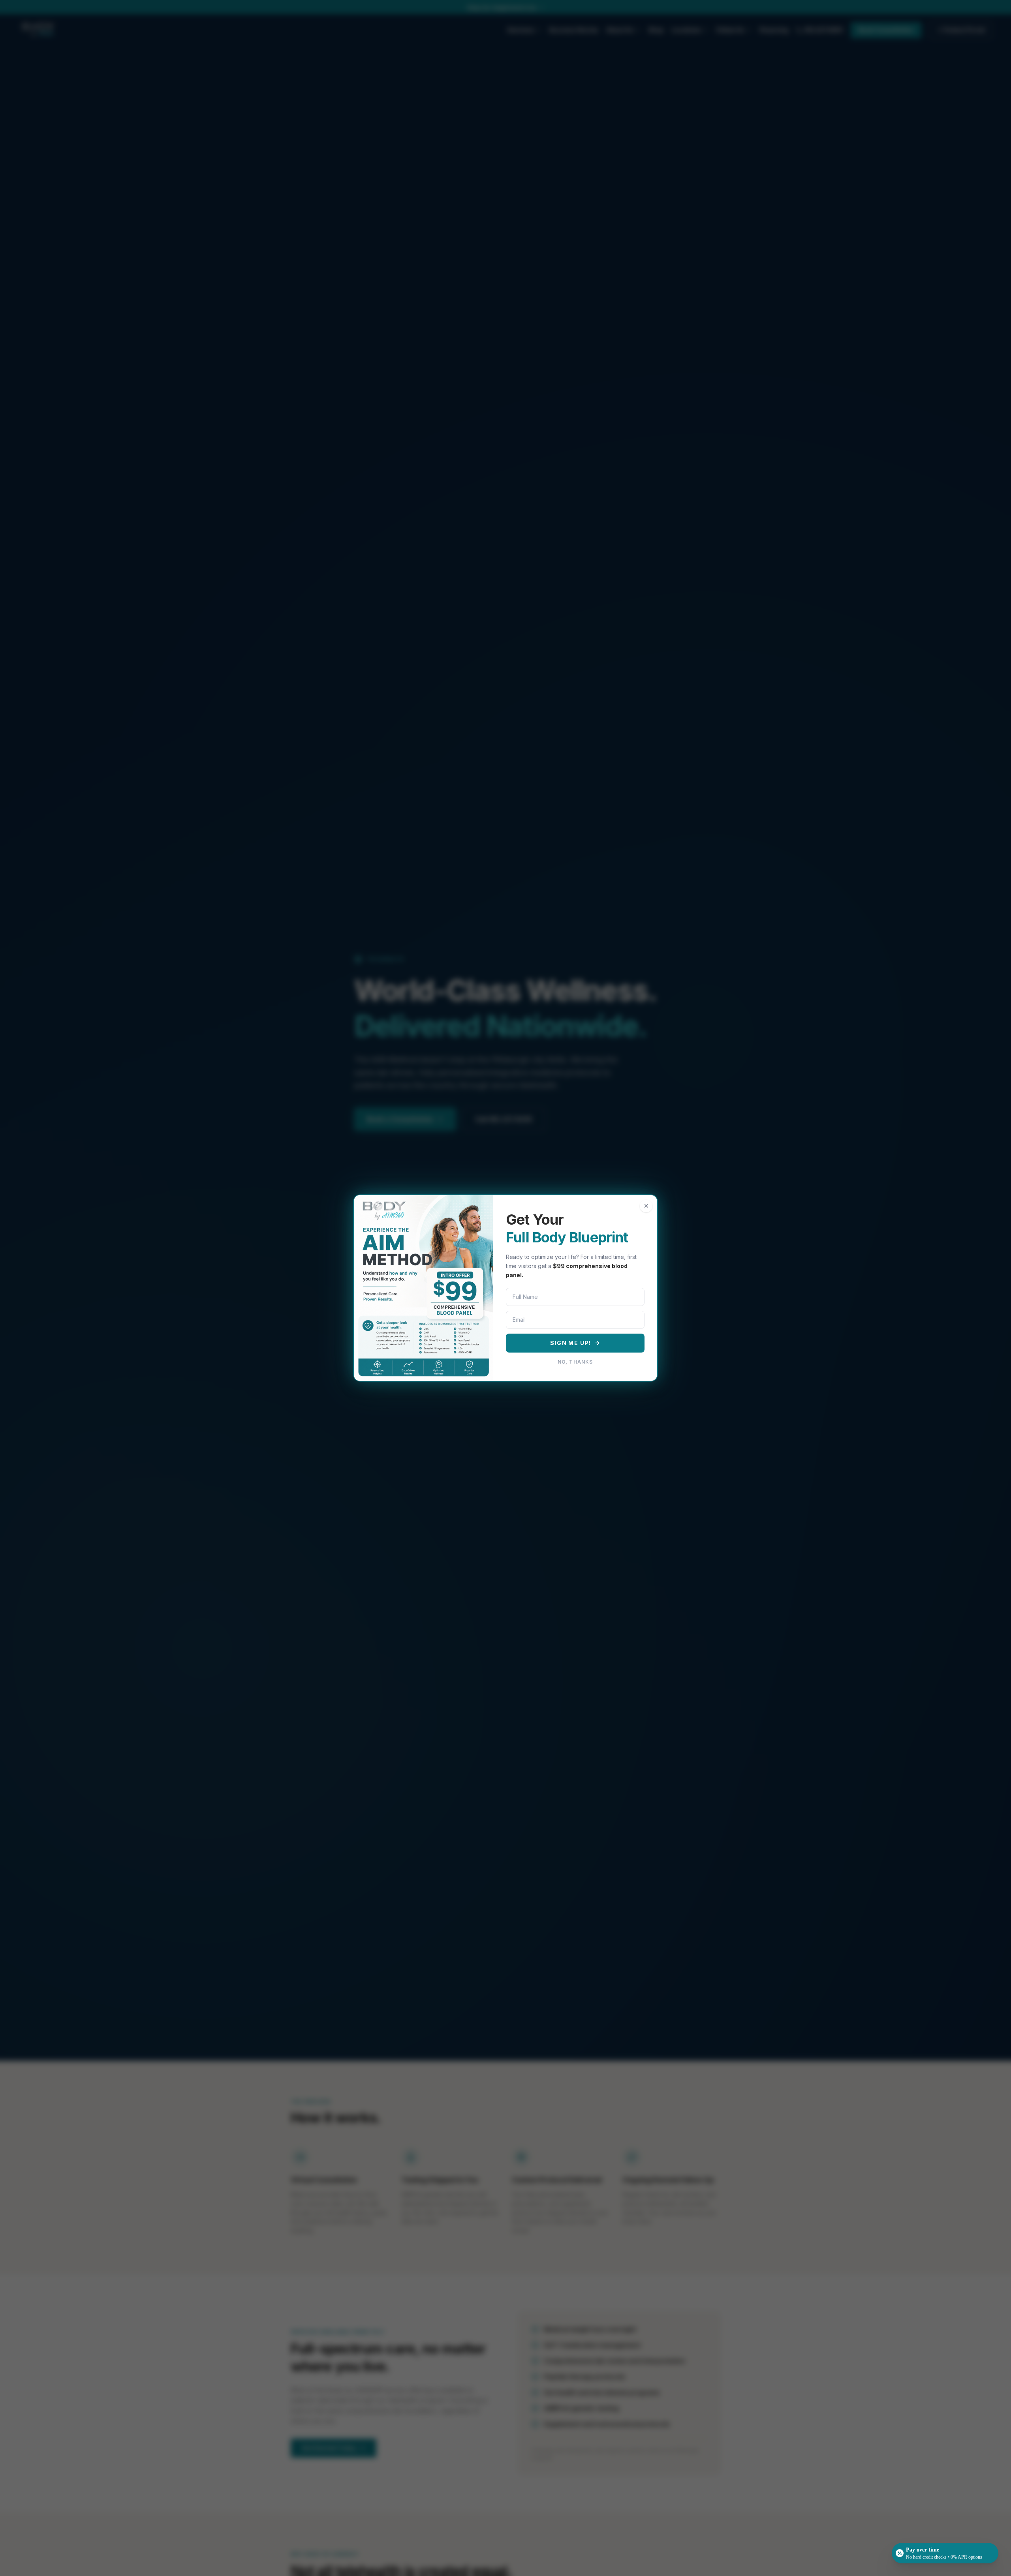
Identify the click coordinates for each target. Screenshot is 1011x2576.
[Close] (646, 1206)
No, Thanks (575, 1362)
